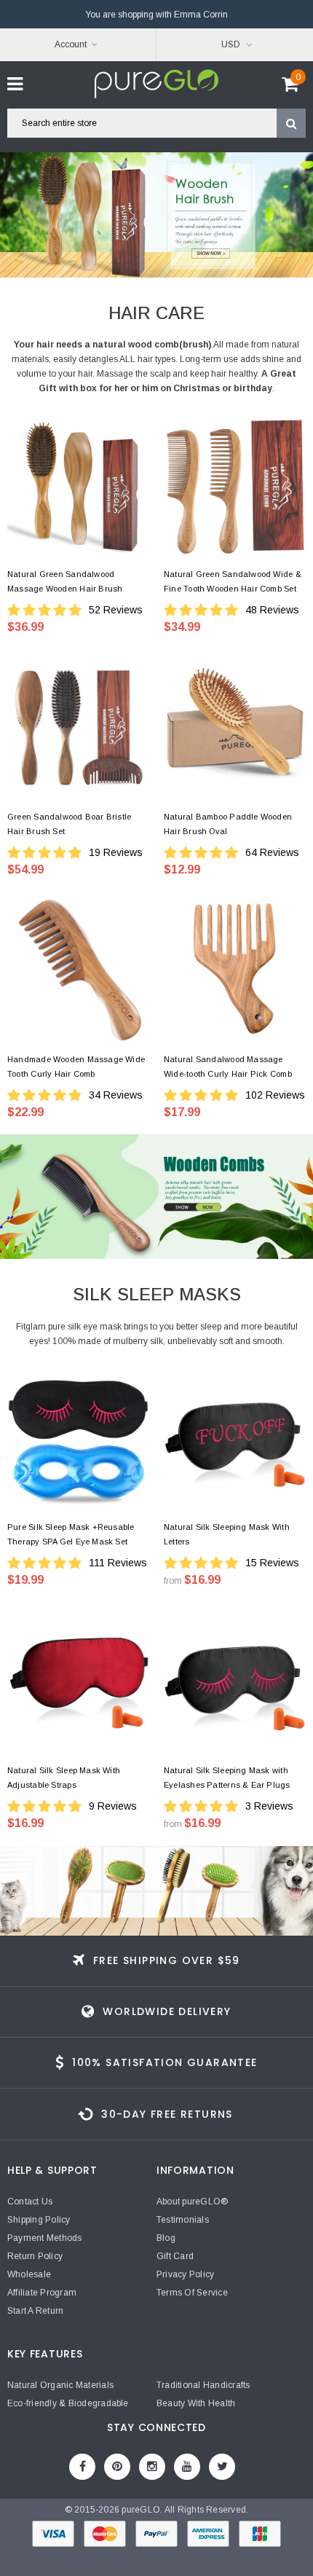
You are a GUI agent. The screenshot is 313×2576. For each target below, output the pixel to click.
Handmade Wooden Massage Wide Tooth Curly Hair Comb (76, 1067)
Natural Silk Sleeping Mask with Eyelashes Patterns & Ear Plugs (227, 1778)
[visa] (54, 2537)
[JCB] (260, 2537)
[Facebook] (82, 2467)
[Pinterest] (117, 2467)
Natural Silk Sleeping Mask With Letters (227, 1534)
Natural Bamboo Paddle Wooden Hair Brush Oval (228, 824)
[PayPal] (158, 2537)
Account (71, 44)
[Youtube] (187, 2467)
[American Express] (209, 2537)
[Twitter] (222, 2467)
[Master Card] (106, 2537)
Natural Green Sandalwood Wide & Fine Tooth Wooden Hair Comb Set (233, 581)
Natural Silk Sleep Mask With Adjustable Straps (64, 1778)
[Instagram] (152, 2467)
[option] (156, 215)
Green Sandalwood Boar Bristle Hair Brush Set (69, 824)
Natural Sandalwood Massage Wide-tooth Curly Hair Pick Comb (228, 1067)
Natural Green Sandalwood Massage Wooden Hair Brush (65, 581)
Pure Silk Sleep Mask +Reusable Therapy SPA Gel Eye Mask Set (71, 1534)
